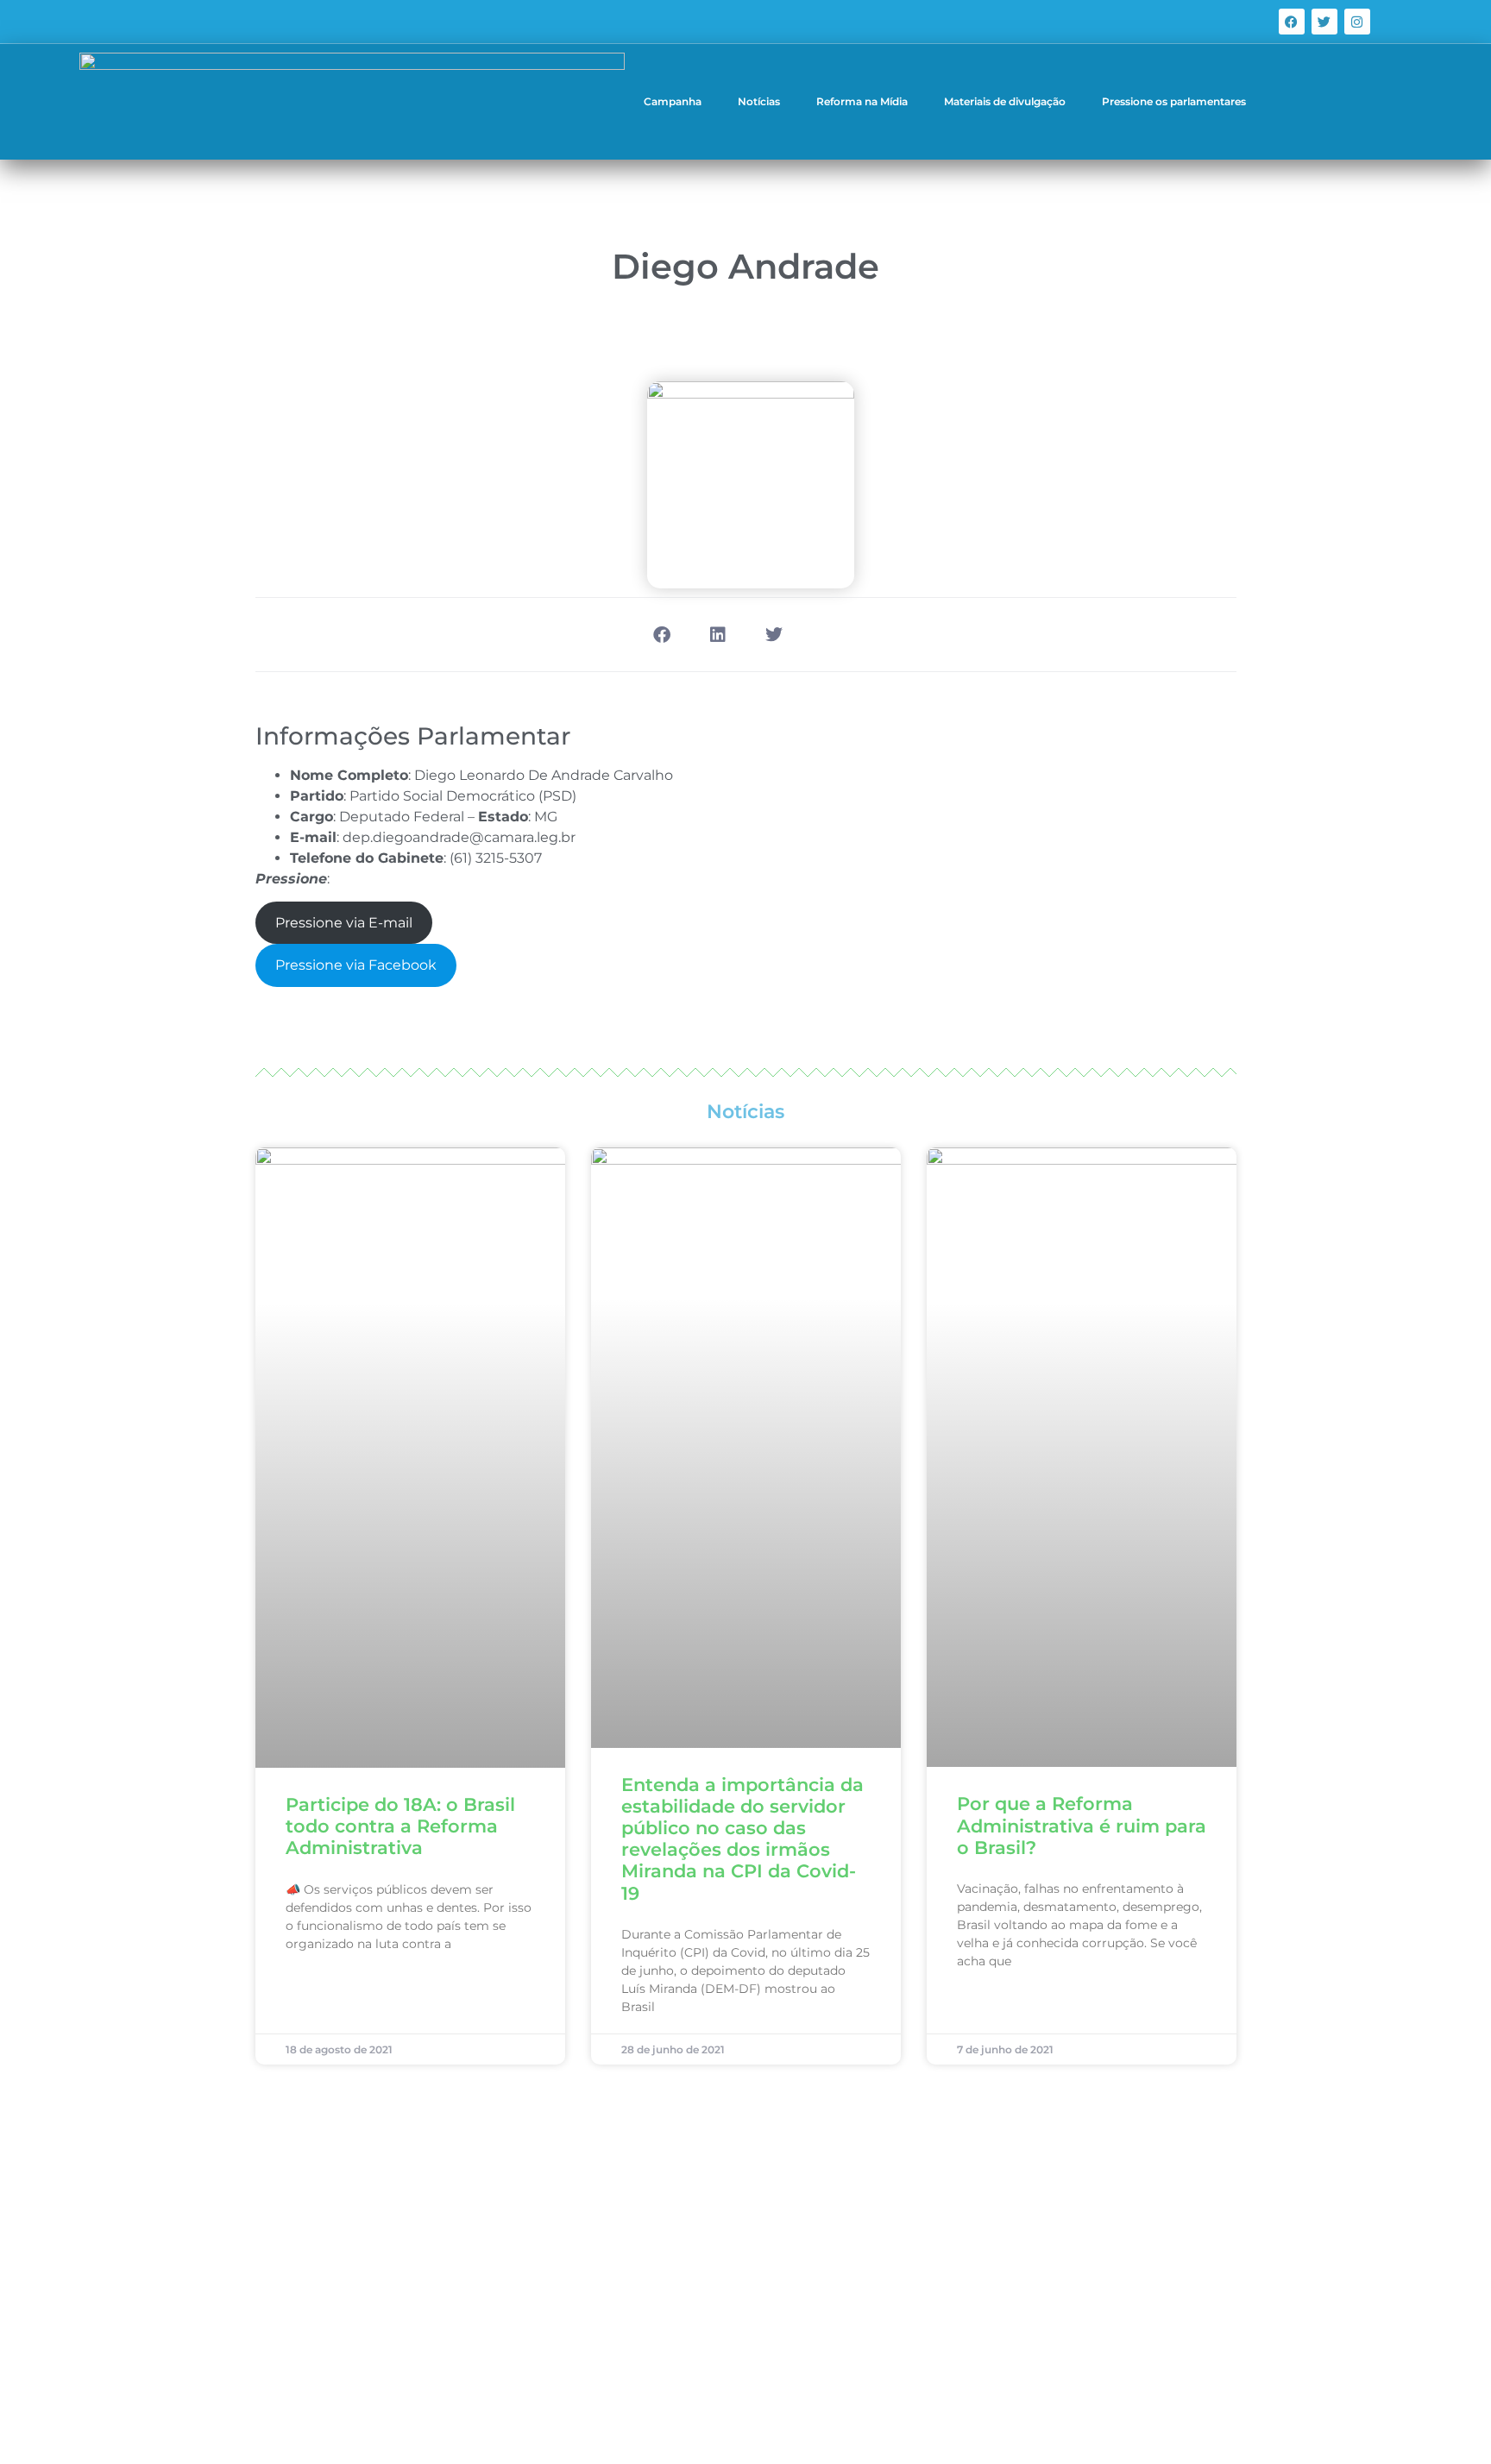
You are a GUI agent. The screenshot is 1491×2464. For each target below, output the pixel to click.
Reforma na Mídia (862, 101)
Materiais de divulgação (1005, 101)
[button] (661, 635)
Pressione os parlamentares (1174, 101)
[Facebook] (1292, 22)
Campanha (673, 101)
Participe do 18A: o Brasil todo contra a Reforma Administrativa (400, 1826)
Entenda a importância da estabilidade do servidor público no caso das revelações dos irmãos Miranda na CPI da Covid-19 (742, 1839)
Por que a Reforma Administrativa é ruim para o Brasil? (1082, 1825)
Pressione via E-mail (344, 923)
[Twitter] (1324, 22)
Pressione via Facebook (356, 965)
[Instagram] (1357, 22)
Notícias (759, 101)
